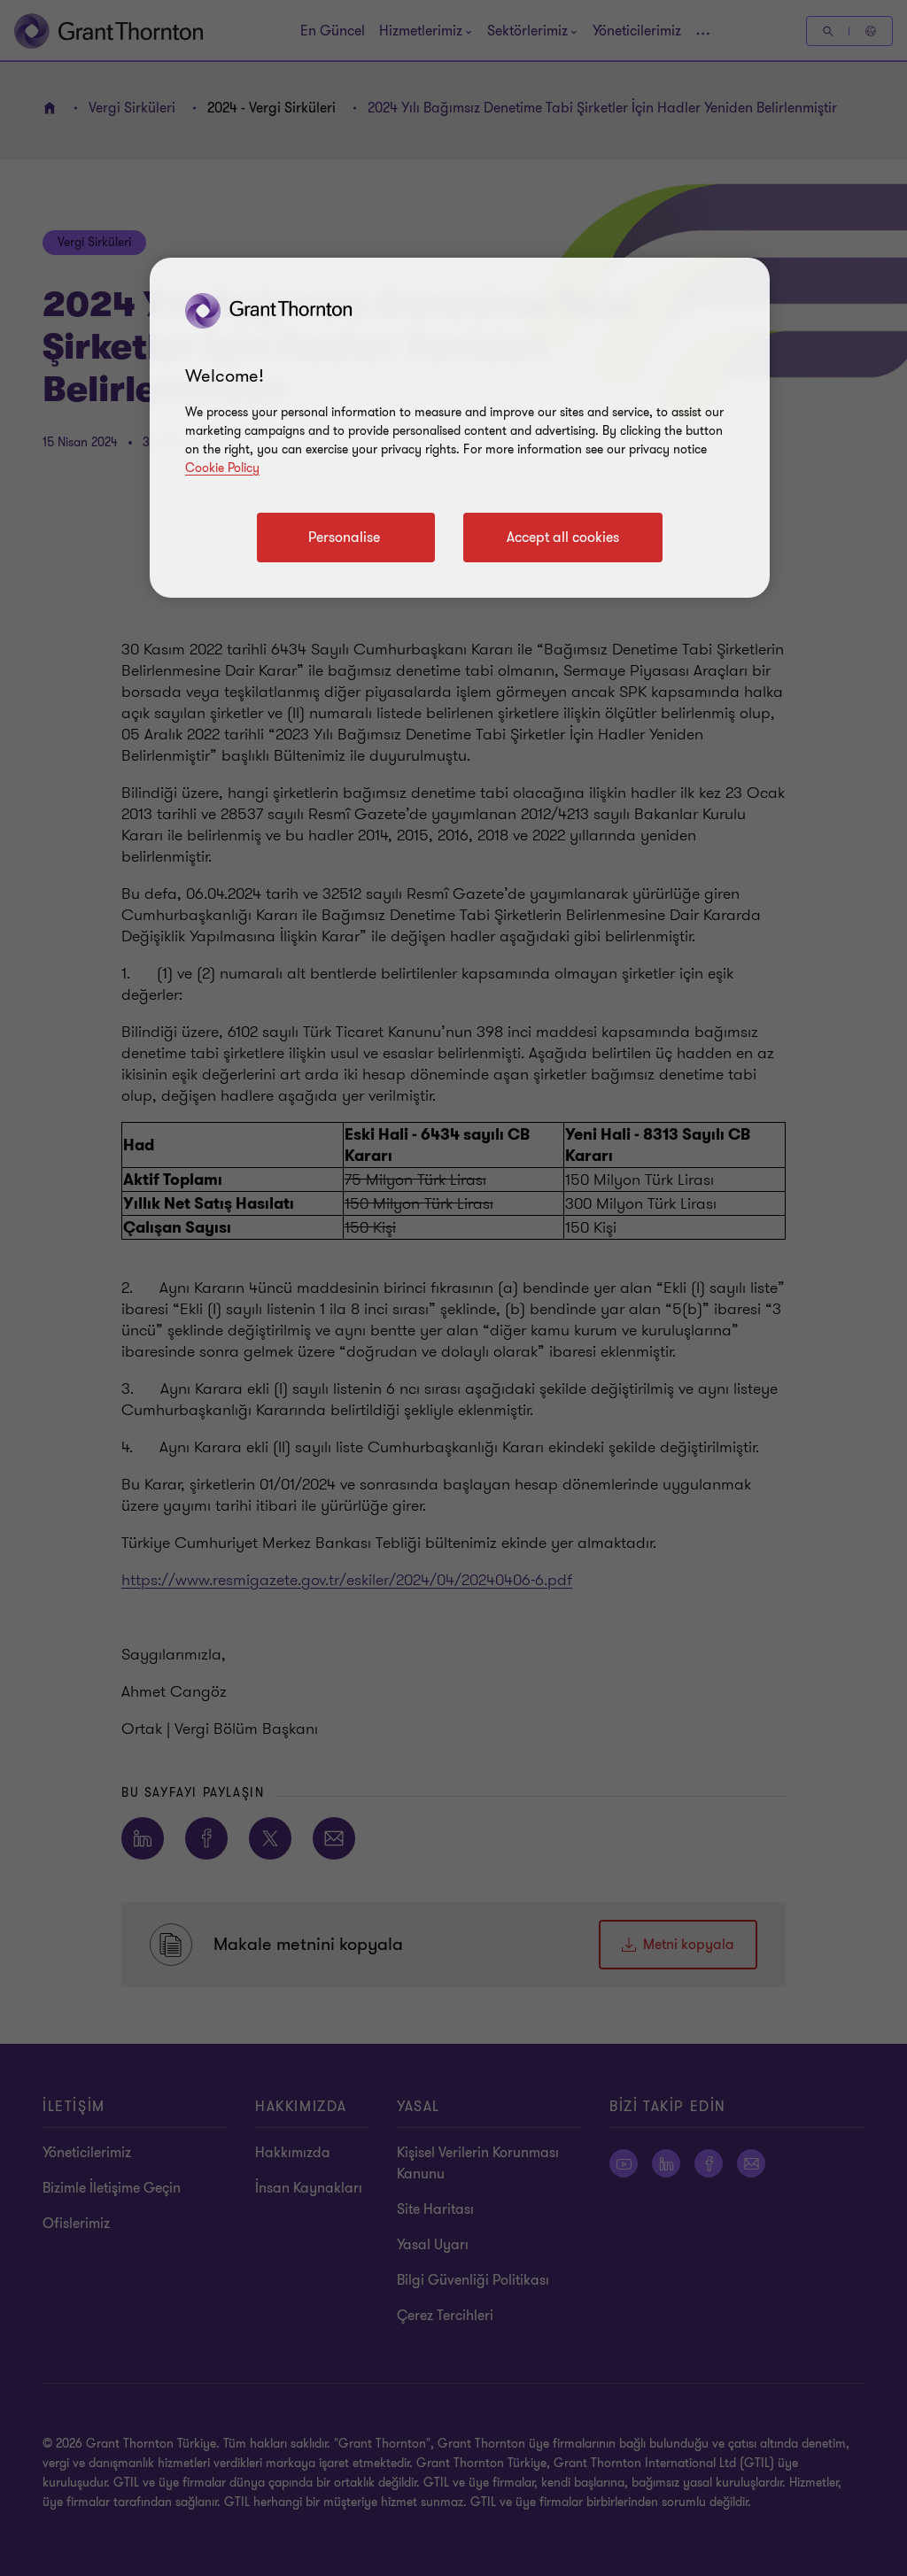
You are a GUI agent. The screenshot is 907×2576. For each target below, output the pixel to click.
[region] (460, 428)
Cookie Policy (222, 468)
